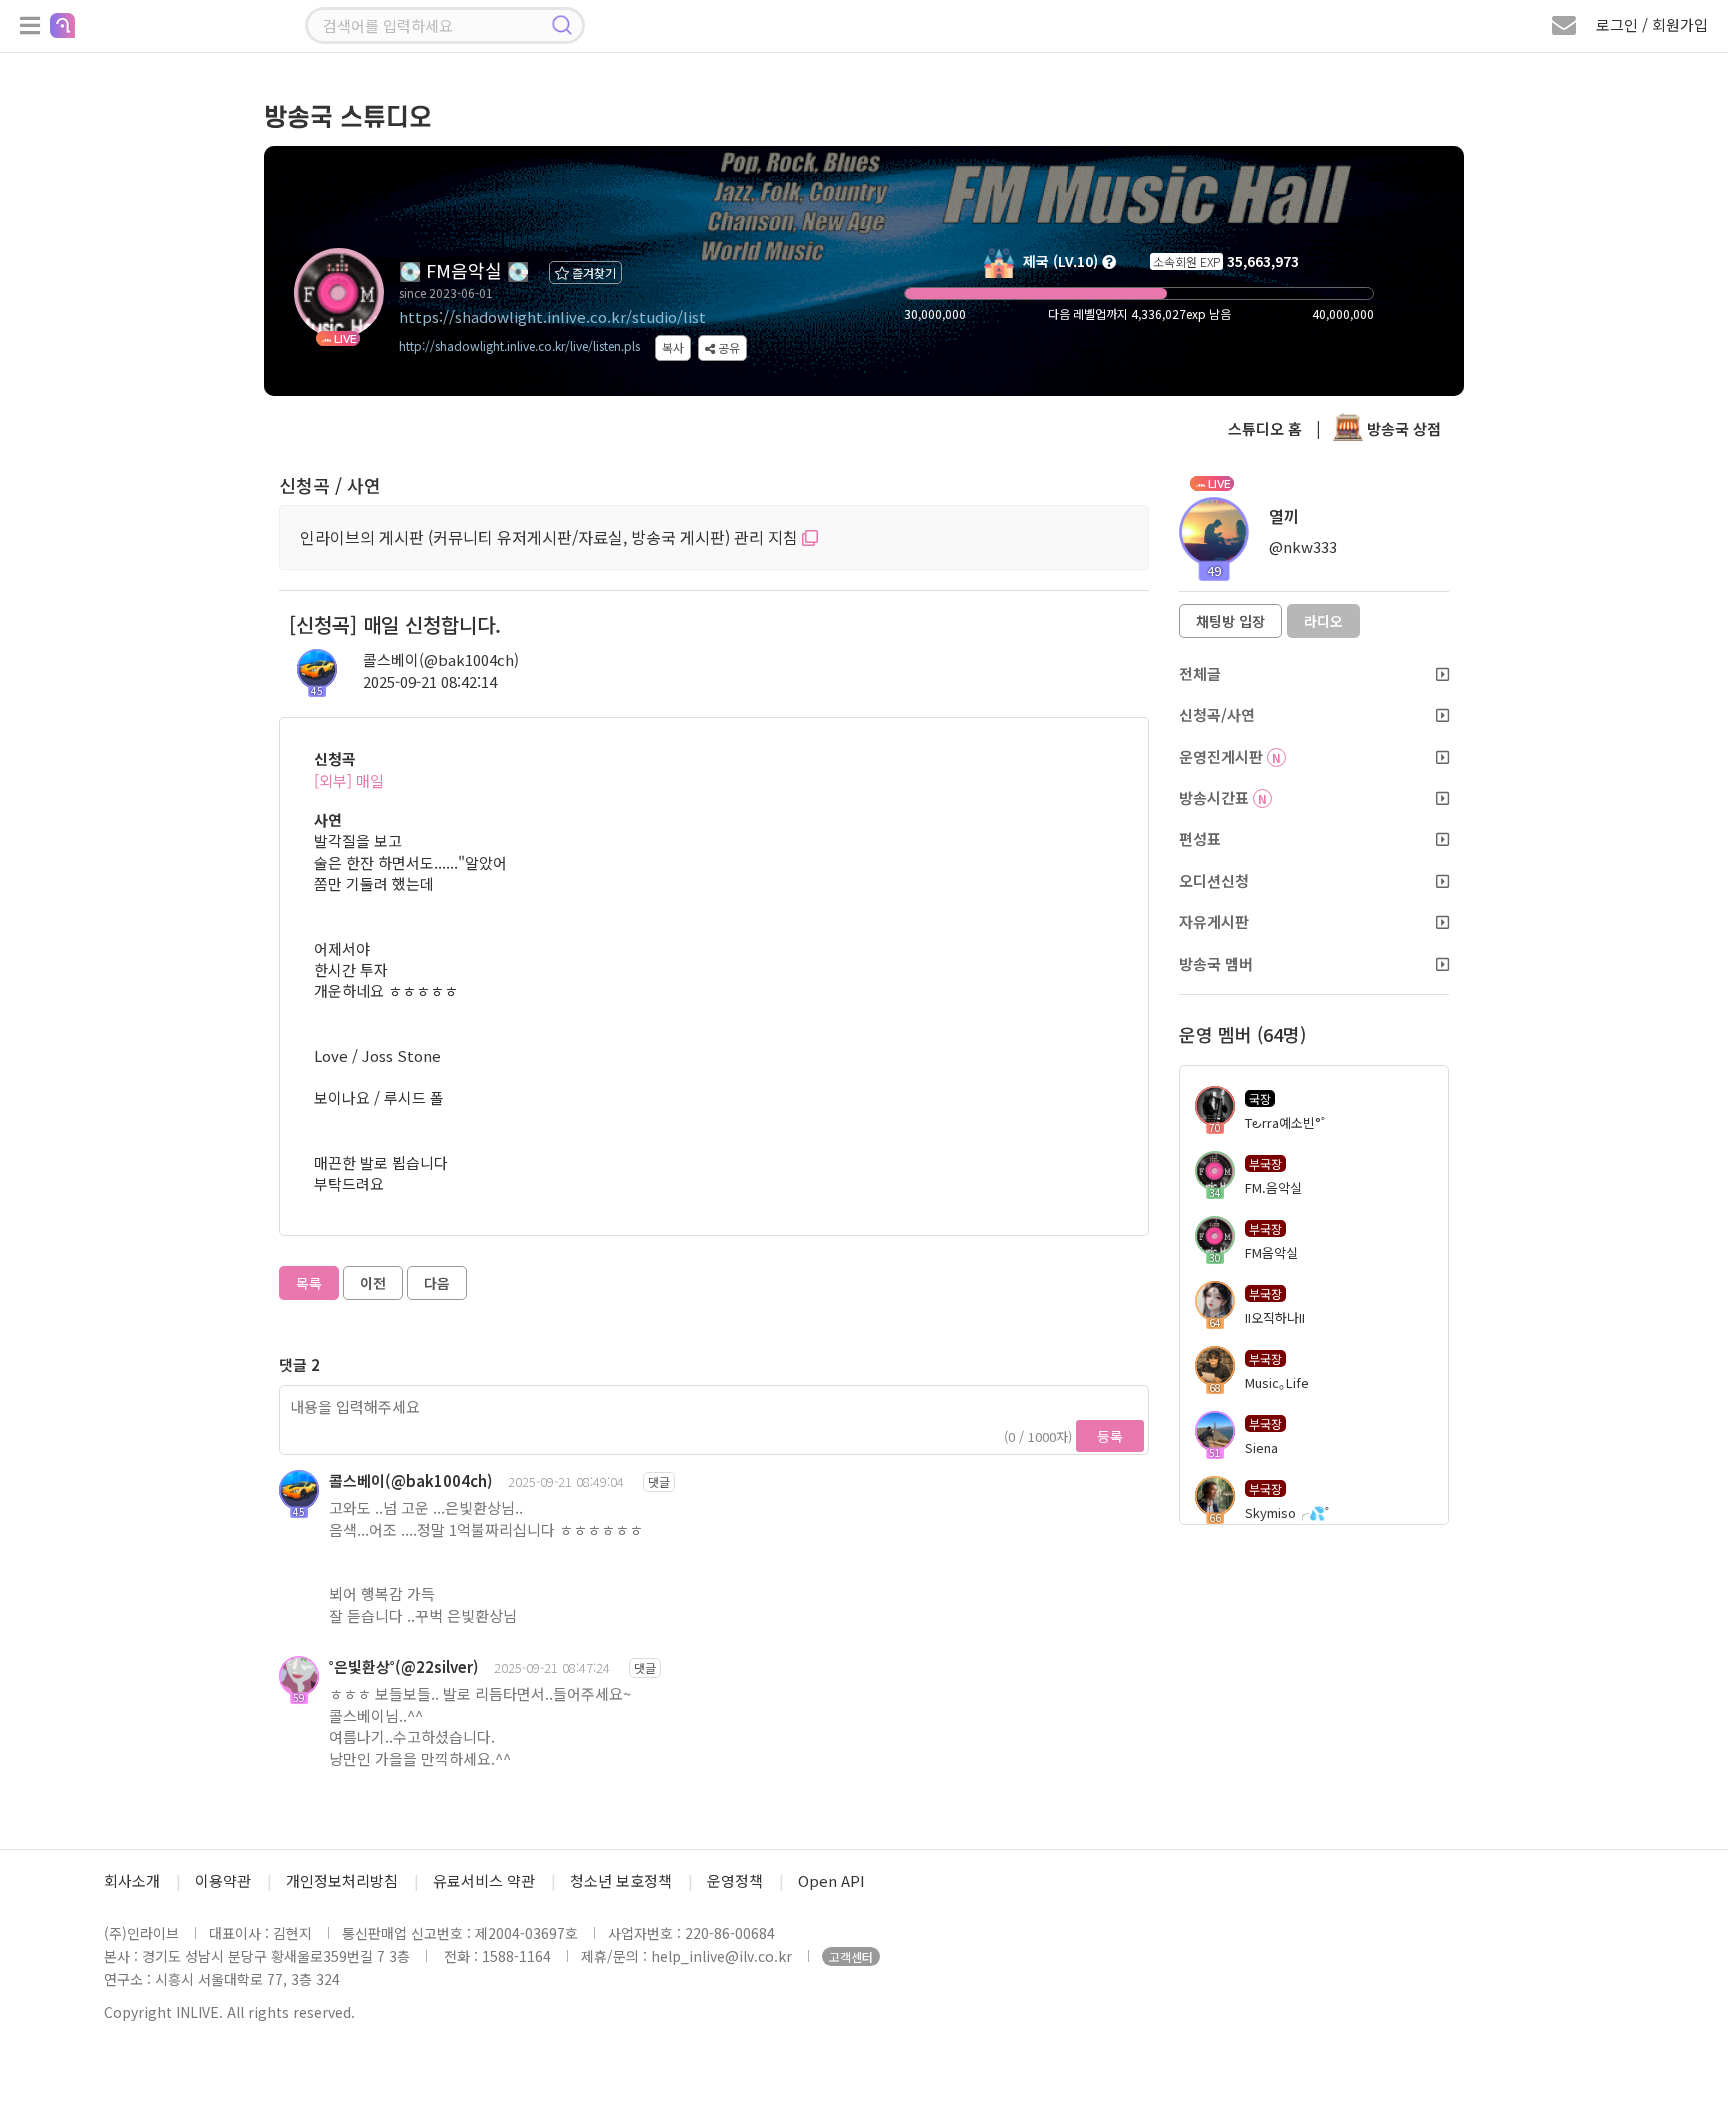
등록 (1110, 1436)
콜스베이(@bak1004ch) (441, 659)
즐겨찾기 (592, 272)
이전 (373, 1283)
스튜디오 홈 (1265, 428)
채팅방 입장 (1230, 621)
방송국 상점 (1402, 428)
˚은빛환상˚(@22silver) (404, 1666)
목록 (309, 1283)
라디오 (1323, 621)
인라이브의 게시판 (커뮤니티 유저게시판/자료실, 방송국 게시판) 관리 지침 (551, 537)
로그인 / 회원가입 (1652, 24)
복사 (673, 347)
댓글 (659, 1481)
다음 (437, 1283)
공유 (727, 347)
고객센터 (851, 1956)
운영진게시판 (1230, 756)
